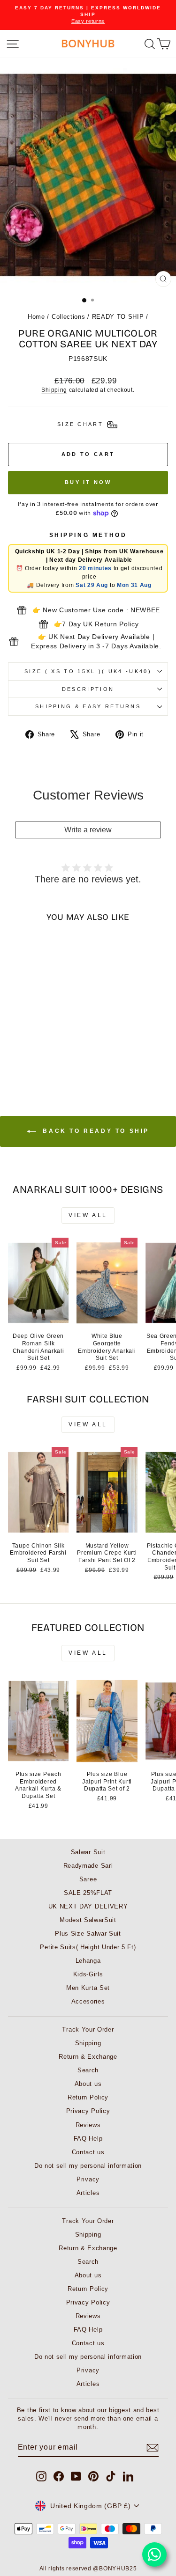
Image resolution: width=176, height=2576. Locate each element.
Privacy (88, 2179)
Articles (88, 2193)
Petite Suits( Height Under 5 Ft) (88, 1947)
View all (88, 1215)
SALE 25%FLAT (88, 1893)
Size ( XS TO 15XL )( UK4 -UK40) (88, 671)
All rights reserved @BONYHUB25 (88, 2569)
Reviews (88, 2125)
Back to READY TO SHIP (95, 1131)
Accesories (88, 2001)
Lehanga (88, 1961)
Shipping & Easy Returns (88, 706)
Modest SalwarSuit (88, 1920)
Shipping (54, 390)
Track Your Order (88, 2029)
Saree (88, 1879)
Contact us (88, 2152)
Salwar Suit (88, 1852)
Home (36, 317)
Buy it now (88, 482)
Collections (69, 317)
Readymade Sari (88, 1866)
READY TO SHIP (118, 317)
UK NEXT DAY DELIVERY (88, 1906)
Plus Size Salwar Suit (88, 1934)
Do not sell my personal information (88, 2166)
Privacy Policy (88, 2111)
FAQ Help (88, 2139)
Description (88, 689)
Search (88, 2070)
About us (88, 2084)
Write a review (88, 830)
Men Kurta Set (88, 1988)
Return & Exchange (88, 2057)
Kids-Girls (88, 1974)
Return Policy (88, 2097)
